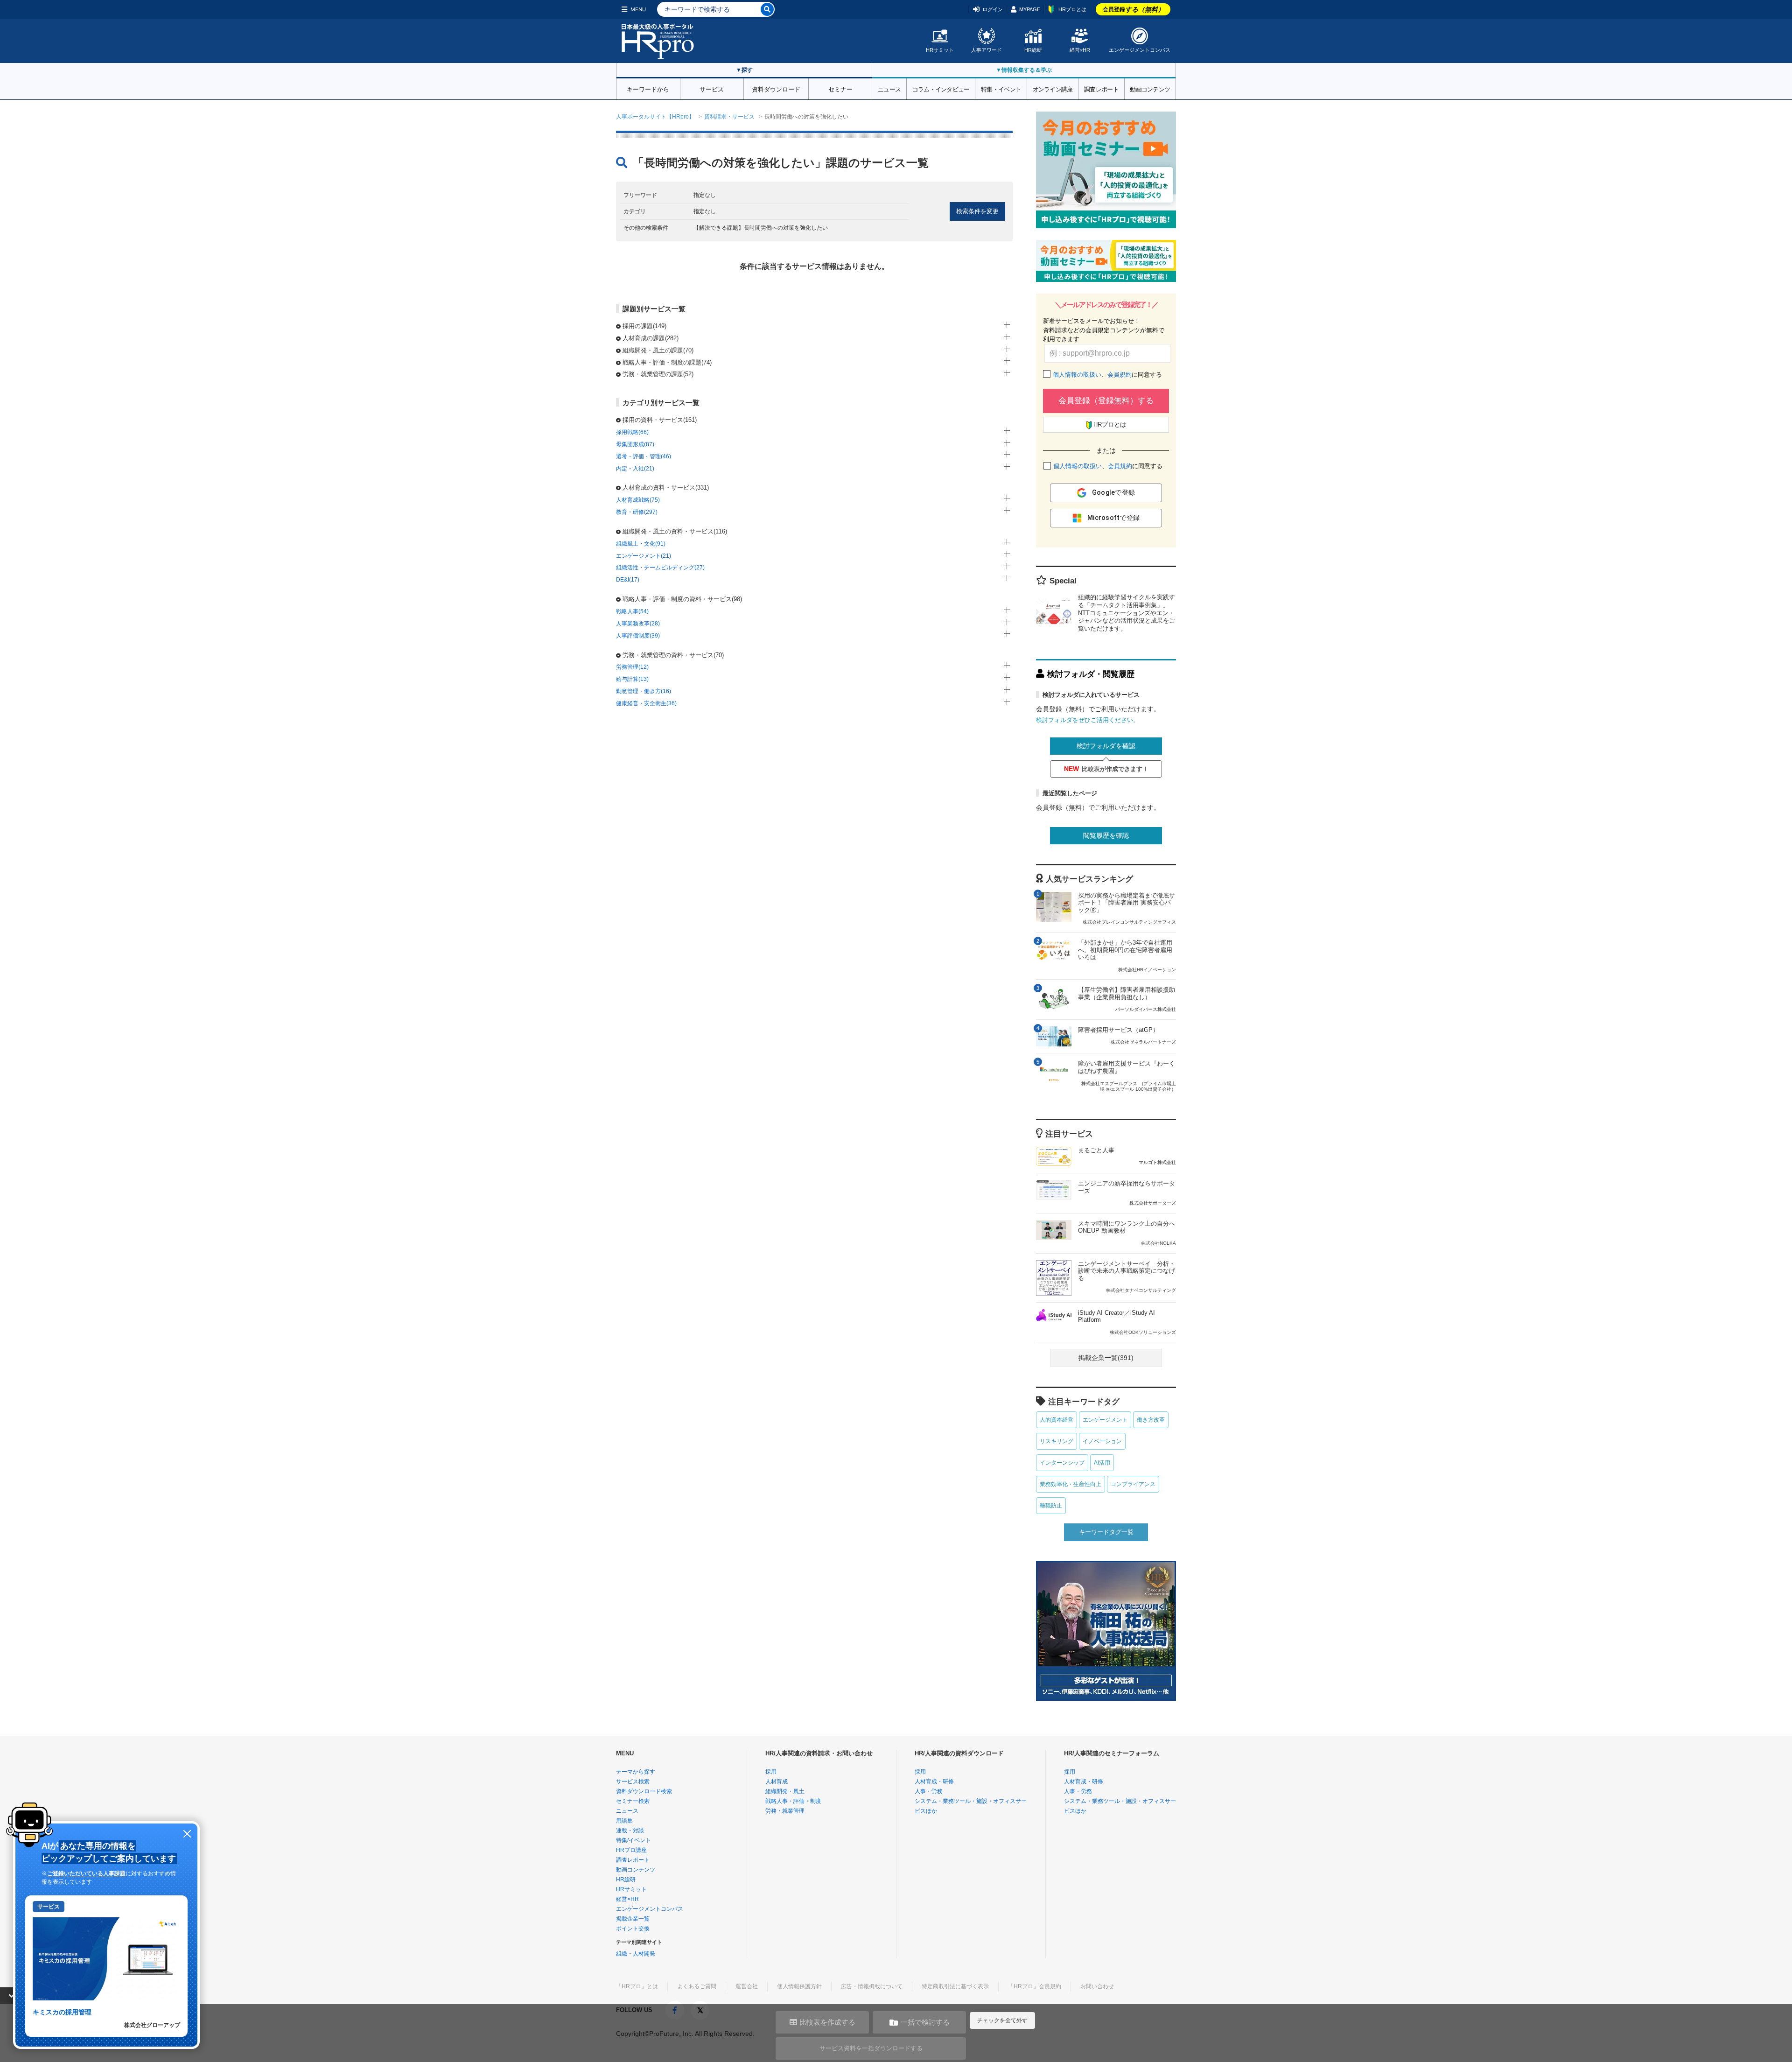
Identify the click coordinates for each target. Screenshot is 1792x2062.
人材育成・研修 (934, 1781)
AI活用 (1102, 1463)
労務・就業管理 (785, 1811)
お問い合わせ (1097, 1986)
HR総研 (1033, 50)
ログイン (993, 9)
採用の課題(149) (644, 326)
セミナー (840, 89)
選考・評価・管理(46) (644, 456)
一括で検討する (925, 2022)
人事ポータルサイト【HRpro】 (655, 117)
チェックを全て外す (1002, 2020)
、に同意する (1107, 375)
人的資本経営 (1057, 1420)
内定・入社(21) (635, 469)
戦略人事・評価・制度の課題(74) (667, 362)
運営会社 (747, 1986)
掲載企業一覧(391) (1106, 1358)
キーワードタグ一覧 (1106, 1532)
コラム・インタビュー (941, 89)
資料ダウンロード (776, 89)
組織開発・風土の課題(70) (658, 350)
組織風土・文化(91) (641, 544)
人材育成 (777, 1781)
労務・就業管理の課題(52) (658, 374)
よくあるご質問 (697, 1986)
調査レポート (1101, 89)
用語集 (624, 1821)
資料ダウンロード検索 (644, 1791)
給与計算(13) (632, 679)
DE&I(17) (628, 580)
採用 (771, 1772)
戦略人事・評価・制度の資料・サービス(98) (682, 599)
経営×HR (1080, 50)
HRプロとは (1072, 9)
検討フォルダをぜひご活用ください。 (1088, 720)
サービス (712, 89)
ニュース (889, 89)
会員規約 (1120, 375)
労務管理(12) (632, 667)
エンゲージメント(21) (644, 556)
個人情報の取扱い (1077, 375)
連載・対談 (630, 1831)
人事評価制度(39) (638, 636)
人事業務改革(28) (638, 624)
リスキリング (1057, 1441)
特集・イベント (1001, 89)
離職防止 (1051, 1506)
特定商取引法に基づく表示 (955, 1986)
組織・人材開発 (636, 1954)
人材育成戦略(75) (638, 500)
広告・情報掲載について (872, 1986)
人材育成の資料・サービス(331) (666, 487)
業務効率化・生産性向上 (1071, 1484)
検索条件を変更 (977, 211)
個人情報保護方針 (799, 1986)
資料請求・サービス (729, 117)
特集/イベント (633, 1840)
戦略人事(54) (632, 611)
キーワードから (648, 89)
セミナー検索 (633, 1801)
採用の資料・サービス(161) (660, 420)
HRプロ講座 (631, 1850)
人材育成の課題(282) (651, 338)
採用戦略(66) (632, 432)
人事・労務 (929, 1791)
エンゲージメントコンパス (1140, 50)
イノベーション (1102, 1441)
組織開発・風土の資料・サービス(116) (675, 531)
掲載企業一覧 (633, 1919)
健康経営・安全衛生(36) (646, 703)
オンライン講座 (1053, 89)
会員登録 (1134, 9)
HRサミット (940, 50)
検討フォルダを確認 (1106, 746)
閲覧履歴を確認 (1106, 835)
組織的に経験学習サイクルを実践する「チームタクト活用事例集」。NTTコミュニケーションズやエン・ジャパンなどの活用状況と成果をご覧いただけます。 (1127, 613)
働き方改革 (1151, 1420)
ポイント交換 (633, 1929)
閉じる (187, 1834)
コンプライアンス (1133, 1484)
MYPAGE (1030, 9)
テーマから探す (636, 1772)
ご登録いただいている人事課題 (86, 1873)
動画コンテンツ (1150, 89)
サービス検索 (633, 1781)
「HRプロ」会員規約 (1035, 1986)
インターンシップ (1062, 1463)
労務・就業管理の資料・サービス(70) (673, 655)
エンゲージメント (1105, 1420)
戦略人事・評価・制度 (793, 1801)
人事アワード (987, 50)
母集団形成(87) (635, 444)
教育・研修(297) (637, 512)
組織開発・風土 (785, 1791)
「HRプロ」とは (637, 1986)
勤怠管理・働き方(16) (644, 691)
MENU (638, 9)
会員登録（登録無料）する (1106, 401)
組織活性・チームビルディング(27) (660, 568)
